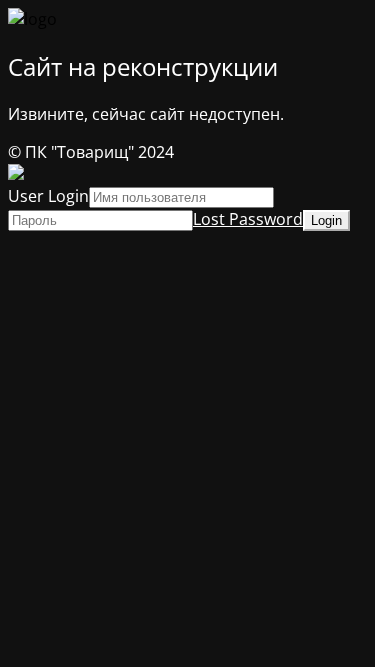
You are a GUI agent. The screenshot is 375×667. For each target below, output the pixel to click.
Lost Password (248, 219)
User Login (48, 196)
